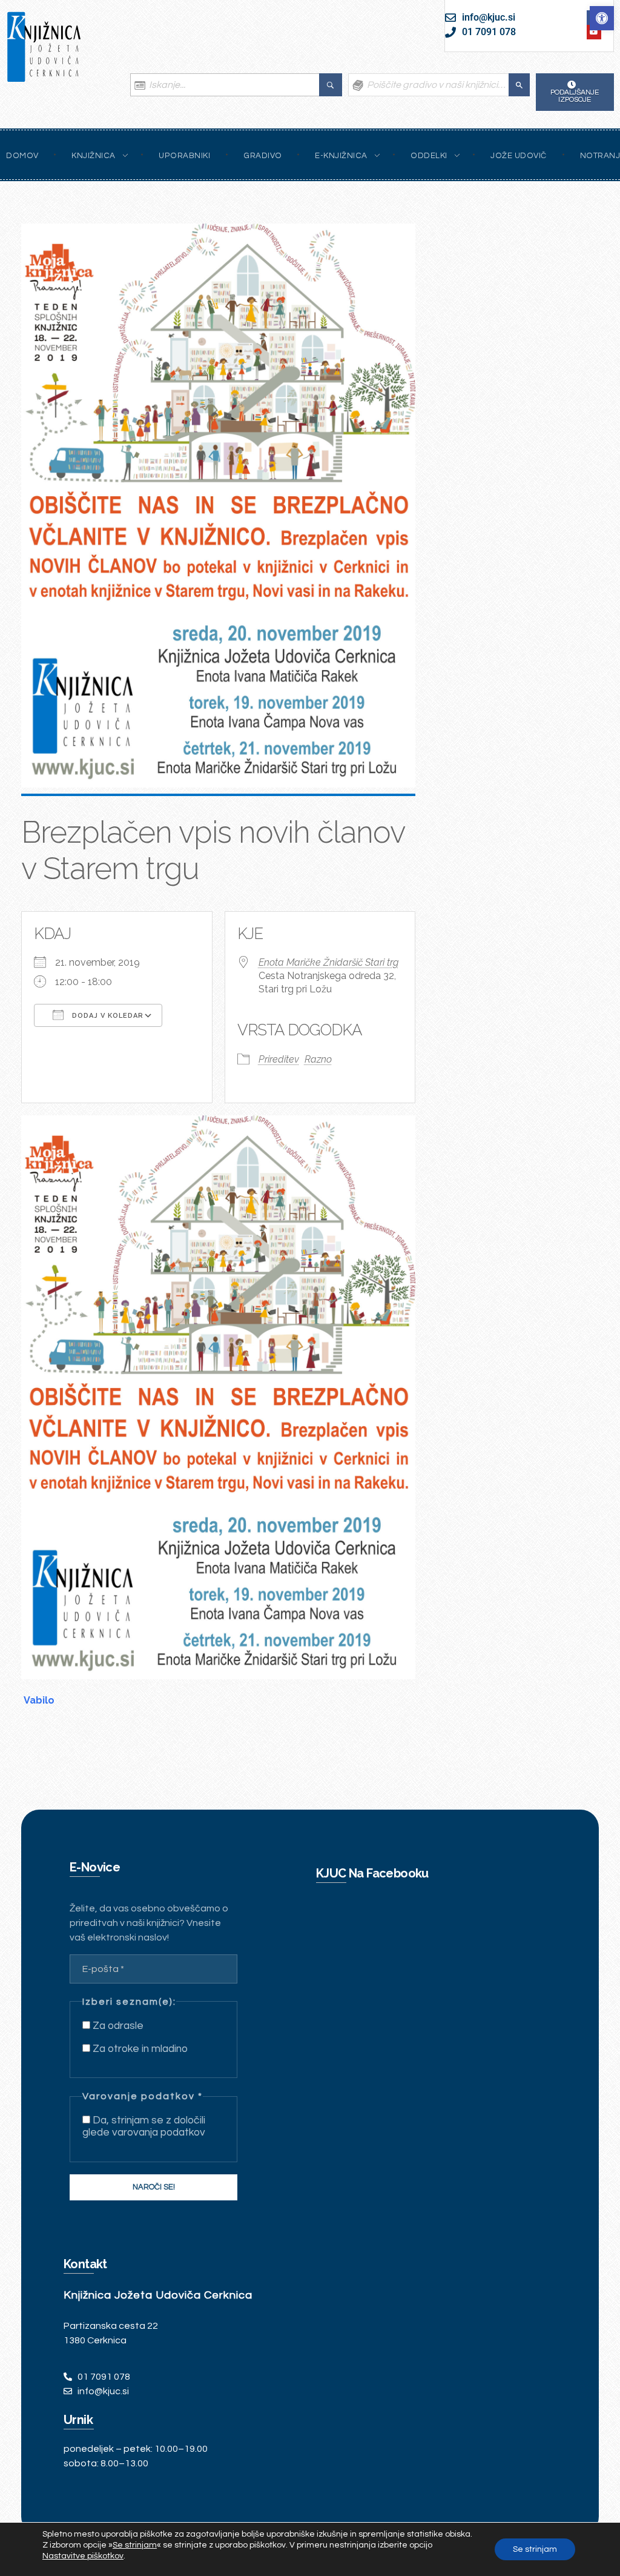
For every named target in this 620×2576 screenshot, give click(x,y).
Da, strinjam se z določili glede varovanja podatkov (144, 2126)
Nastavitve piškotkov (83, 2556)
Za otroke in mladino (139, 2049)
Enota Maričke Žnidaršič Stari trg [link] (328, 962)
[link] (602, 18)
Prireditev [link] (279, 1059)
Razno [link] (318, 1059)
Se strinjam (535, 2549)
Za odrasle (117, 2026)
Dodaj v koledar (107, 1016)
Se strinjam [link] (135, 2545)
